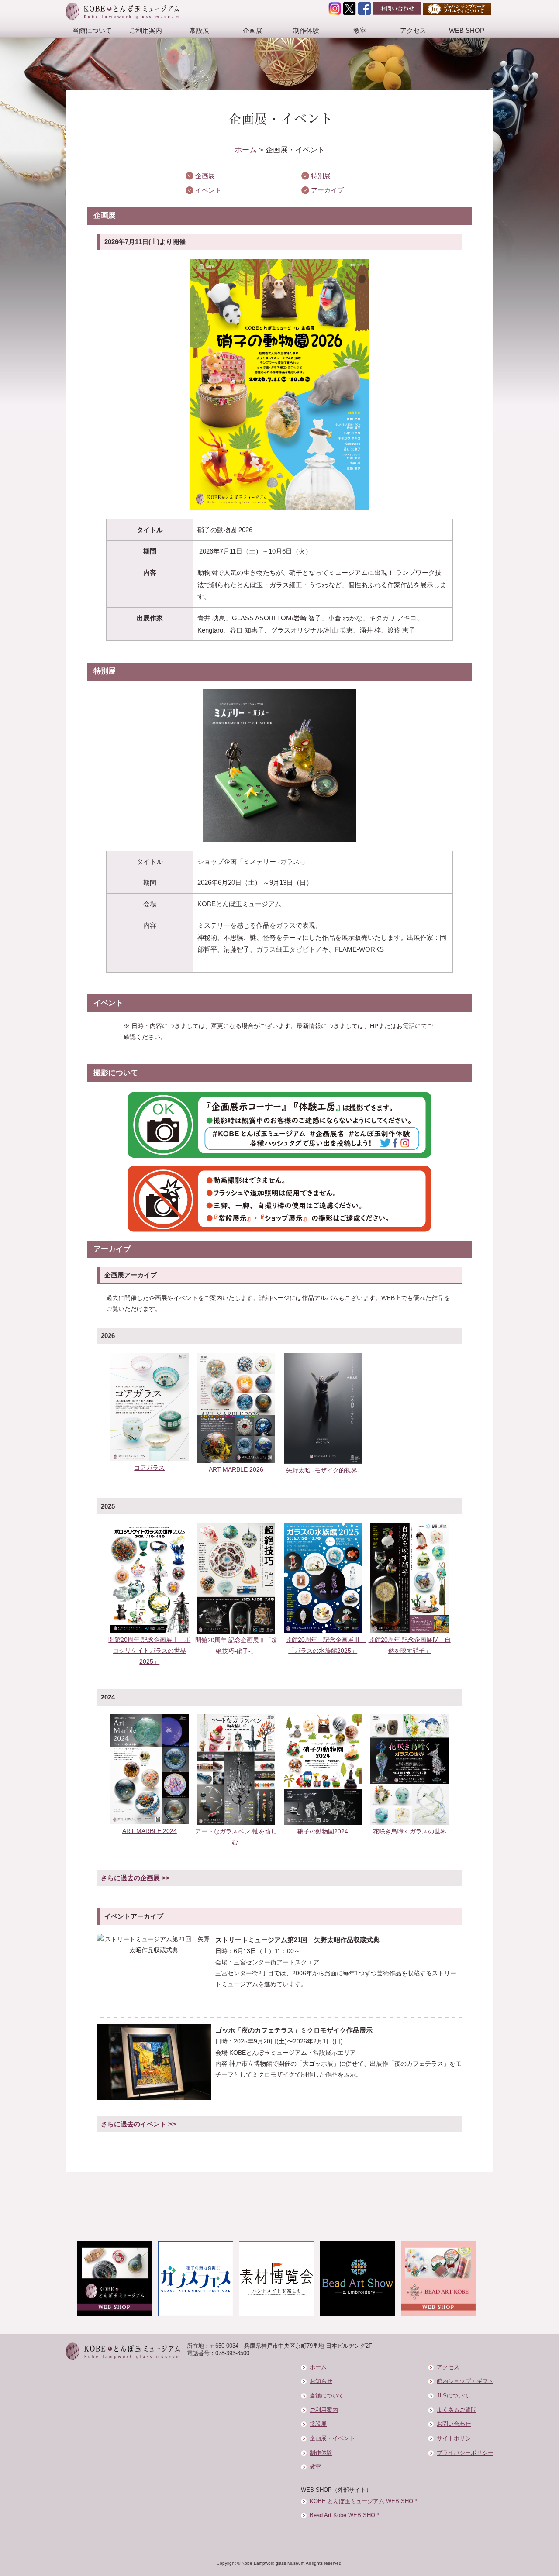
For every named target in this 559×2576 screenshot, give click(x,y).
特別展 (321, 176)
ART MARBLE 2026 (236, 1469)
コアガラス (149, 1468)
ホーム (246, 150)
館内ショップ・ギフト (465, 2381)
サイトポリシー (457, 2438)
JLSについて (453, 2396)
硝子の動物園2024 (323, 1831)
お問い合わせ (454, 2424)
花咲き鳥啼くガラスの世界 (410, 1831)
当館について (92, 30)
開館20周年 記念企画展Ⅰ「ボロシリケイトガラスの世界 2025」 (149, 1651)
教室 (360, 30)
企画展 (253, 30)
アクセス (413, 30)
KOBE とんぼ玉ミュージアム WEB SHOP (363, 2501)
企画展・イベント (332, 2438)
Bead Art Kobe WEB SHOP (344, 2515)
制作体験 (306, 30)
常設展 (199, 30)
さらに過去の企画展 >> (135, 1878)
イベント (208, 190)
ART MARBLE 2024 (150, 1831)
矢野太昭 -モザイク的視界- (323, 1470)
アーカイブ (327, 190)
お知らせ (321, 2381)
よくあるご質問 (457, 2410)
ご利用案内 (146, 30)
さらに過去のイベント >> (138, 2124)
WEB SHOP (467, 30)
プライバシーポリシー (465, 2453)
